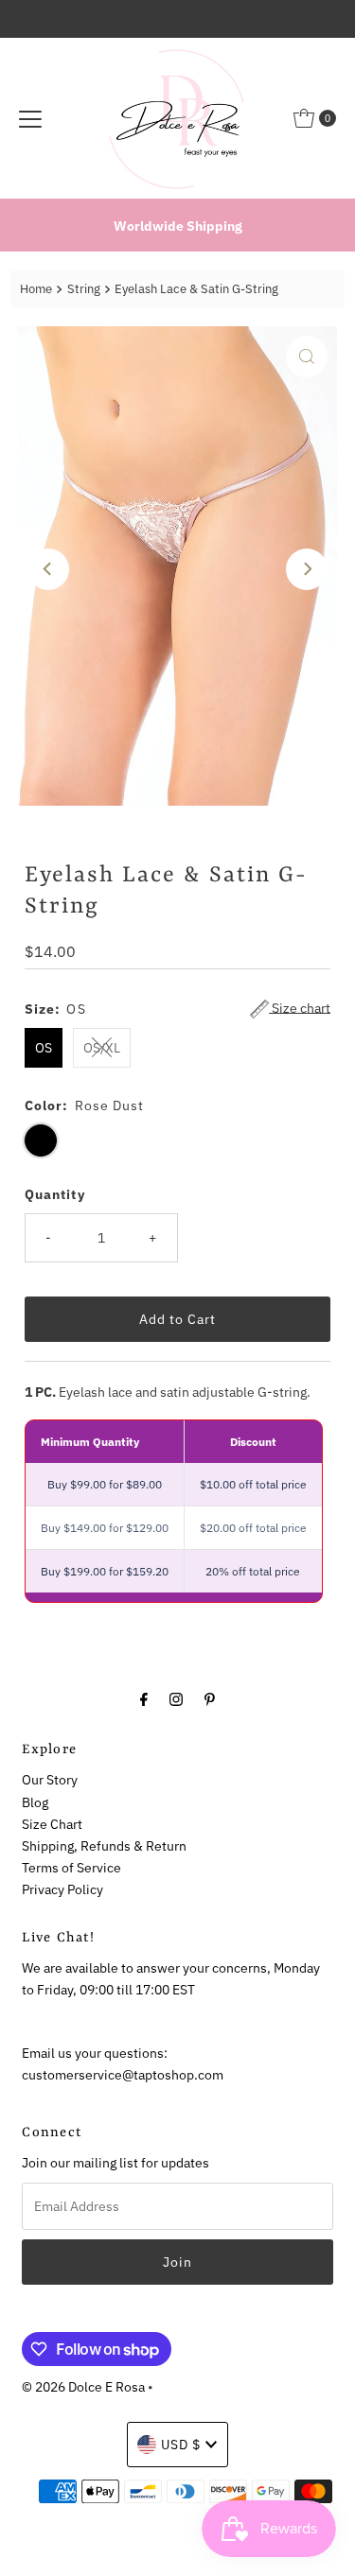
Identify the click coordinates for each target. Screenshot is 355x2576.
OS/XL (102, 1047)
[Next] (307, 569)
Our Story (50, 1779)
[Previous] (48, 569)
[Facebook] (144, 1698)
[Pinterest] (210, 1698)
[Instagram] (176, 1698)
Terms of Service (71, 1867)
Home (36, 289)
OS (44, 1047)
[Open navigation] (30, 118)
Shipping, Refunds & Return (104, 1845)
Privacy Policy (62, 1889)
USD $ (181, 2444)
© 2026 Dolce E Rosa (83, 2386)
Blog (35, 1802)
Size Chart (52, 1824)
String (84, 289)
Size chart (300, 1008)
